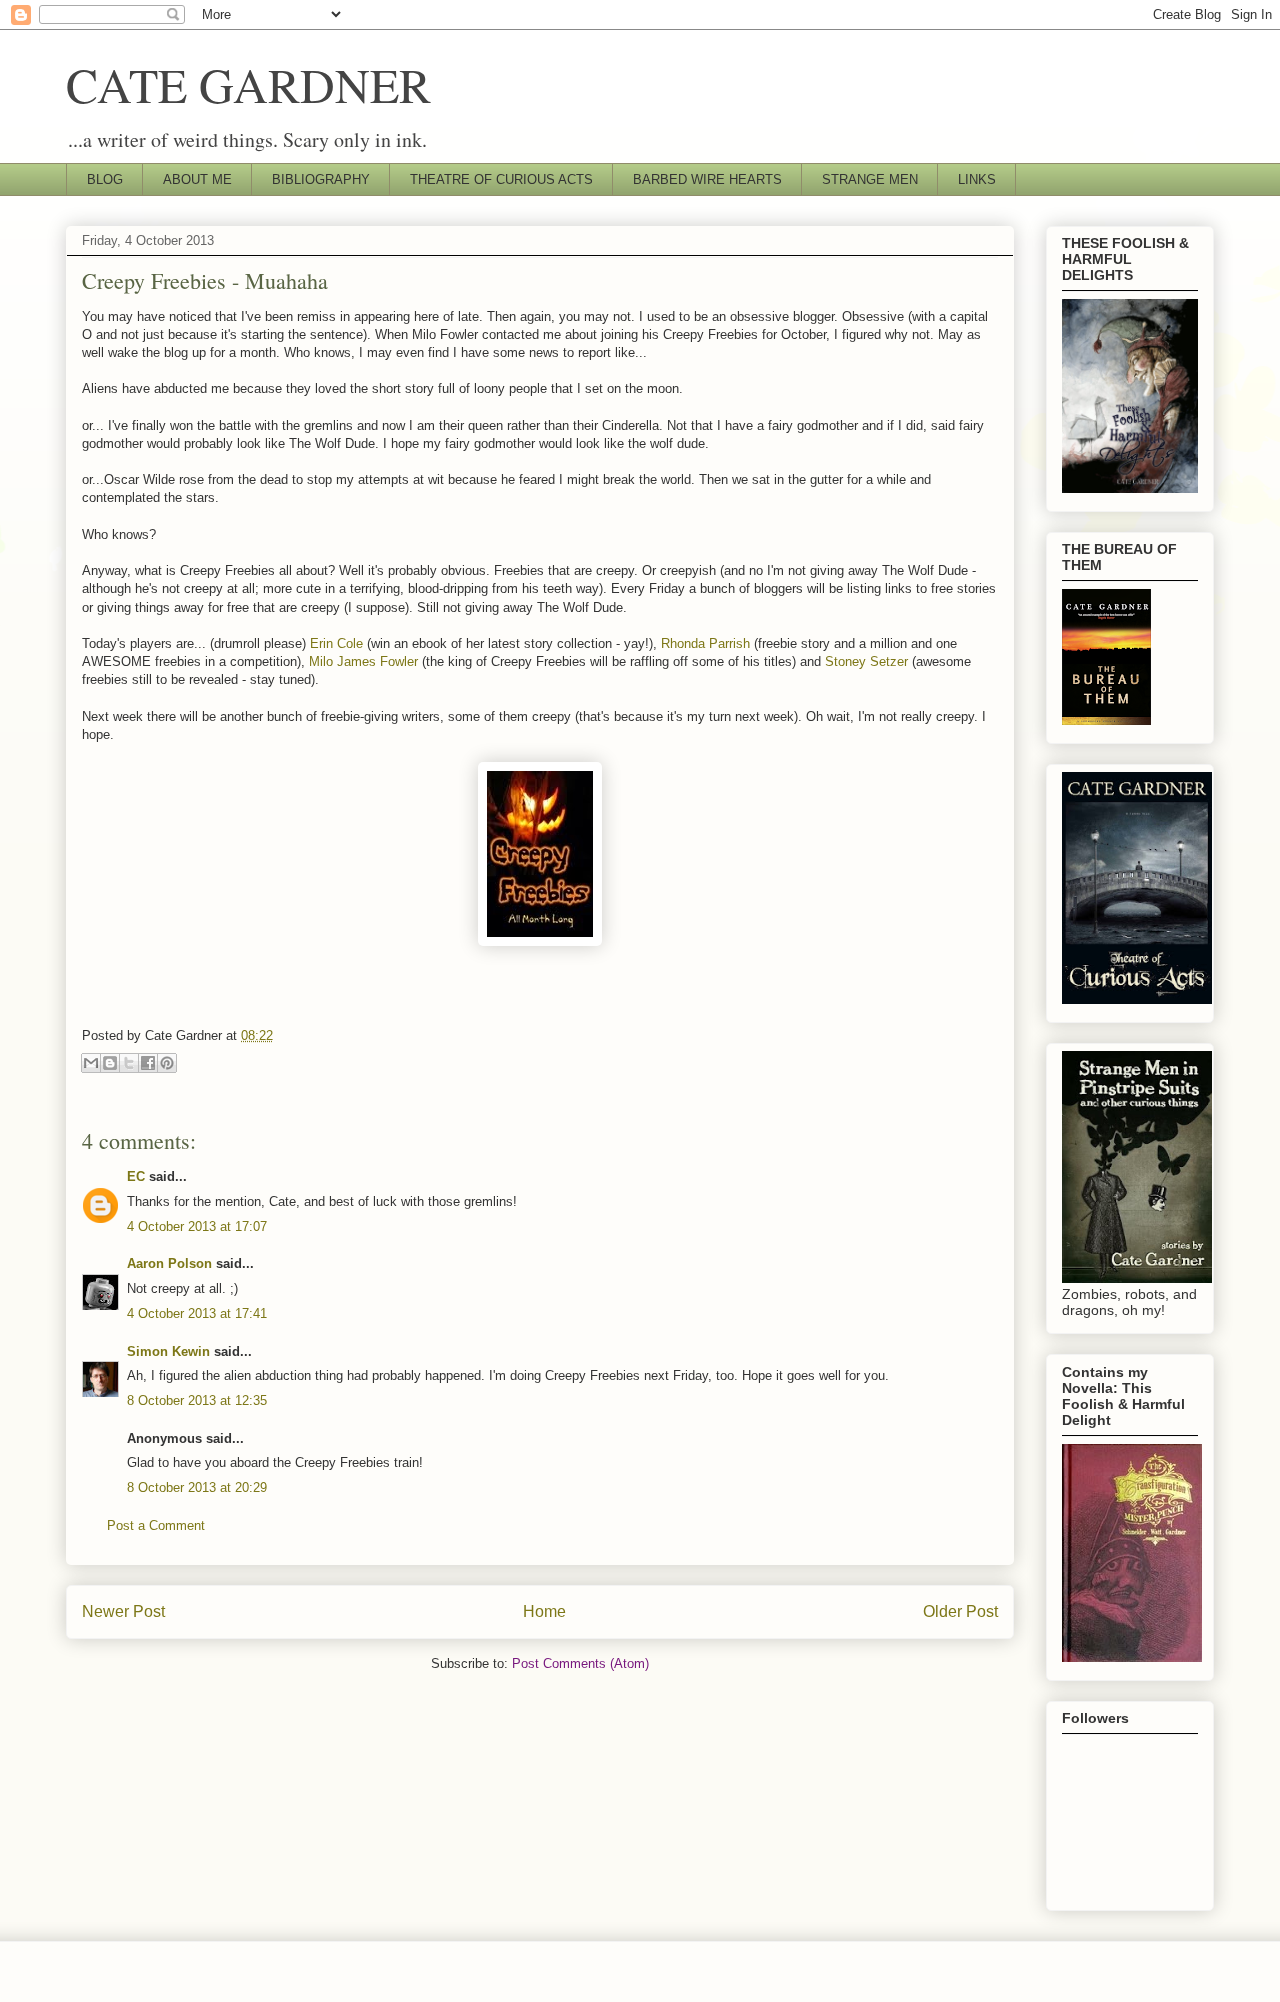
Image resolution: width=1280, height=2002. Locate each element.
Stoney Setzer (866, 661)
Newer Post (123, 1611)
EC (136, 1176)
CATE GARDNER (248, 84)
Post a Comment (156, 1525)
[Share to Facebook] (148, 1063)
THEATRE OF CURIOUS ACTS (501, 179)
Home (544, 1611)
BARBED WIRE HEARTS (707, 179)
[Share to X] (129, 1063)
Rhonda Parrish (705, 643)
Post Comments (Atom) (580, 1663)
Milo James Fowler (363, 661)
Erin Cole (336, 643)
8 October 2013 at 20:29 (197, 1487)
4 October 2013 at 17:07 (197, 1226)
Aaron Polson (169, 1263)
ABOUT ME (197, 179)
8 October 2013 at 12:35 (197, 1400)
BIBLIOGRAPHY (321, 179)
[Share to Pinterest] (167, 1063)
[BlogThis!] (110, 1063)
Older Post (960, 1611)
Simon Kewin (168, 1351)
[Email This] (91, 1063)
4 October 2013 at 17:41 (197, 1313)
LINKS (977, 179)
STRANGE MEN (870, 179)
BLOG (105, 179)
